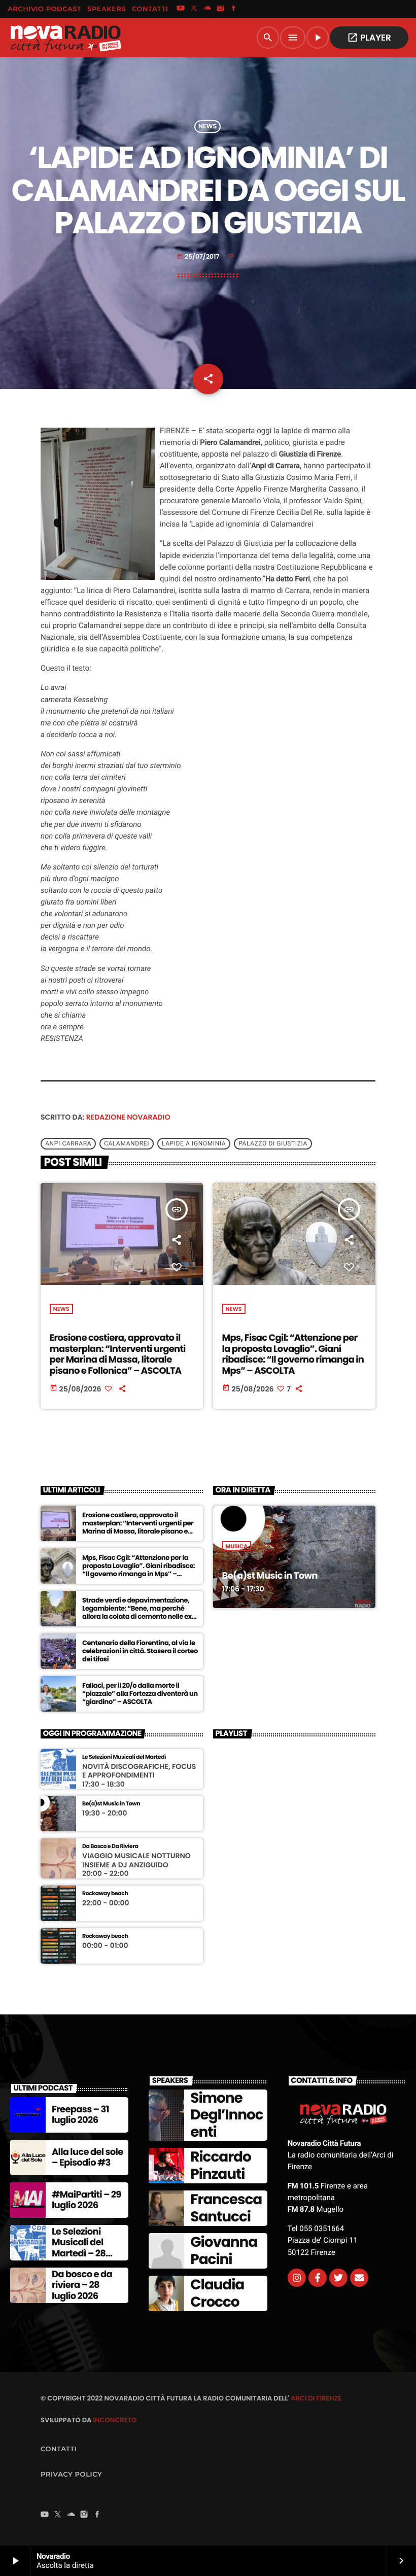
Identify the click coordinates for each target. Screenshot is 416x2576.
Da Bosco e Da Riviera (110, 1846)
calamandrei (127, 1144)
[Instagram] (221, 9)
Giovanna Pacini (224, 2251)
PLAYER (369, 38)
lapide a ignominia (194, 1144)
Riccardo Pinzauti (220, 2165)
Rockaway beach (105, 1893)
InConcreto (115, 2420)
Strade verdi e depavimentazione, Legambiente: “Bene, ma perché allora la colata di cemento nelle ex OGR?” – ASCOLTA (137, 1612)
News (207, 127)
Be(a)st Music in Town (270, 1576)
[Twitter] (338, 2278)
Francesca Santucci (226, 2208)
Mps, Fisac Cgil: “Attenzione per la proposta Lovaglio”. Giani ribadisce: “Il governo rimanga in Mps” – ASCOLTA (293, 1354)
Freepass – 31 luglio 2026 (80, 2115)
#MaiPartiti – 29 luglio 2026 (86, 2200)
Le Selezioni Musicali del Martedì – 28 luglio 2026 (79, 2248)
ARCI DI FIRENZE (316, 2398)
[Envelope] (359, 2278)
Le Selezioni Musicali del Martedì (124, 1757)
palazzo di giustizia (273, 1144)
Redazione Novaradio (128, 1117)
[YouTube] (181, 9)
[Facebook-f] (318, 2278)
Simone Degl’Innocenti (227, 2115)
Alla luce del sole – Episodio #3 (88, 2158)
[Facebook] (234, 9)
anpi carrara (68, 1144)
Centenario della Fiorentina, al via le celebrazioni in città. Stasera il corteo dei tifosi (140, 1651)
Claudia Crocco (217, 2293)
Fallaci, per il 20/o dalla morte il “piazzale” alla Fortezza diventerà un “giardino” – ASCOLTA (140, 1694)
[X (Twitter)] (194, 9)
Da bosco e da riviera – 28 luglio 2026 (82, 2285)
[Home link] (65, 38)
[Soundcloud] (207, 9)
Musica (237, 1546)
